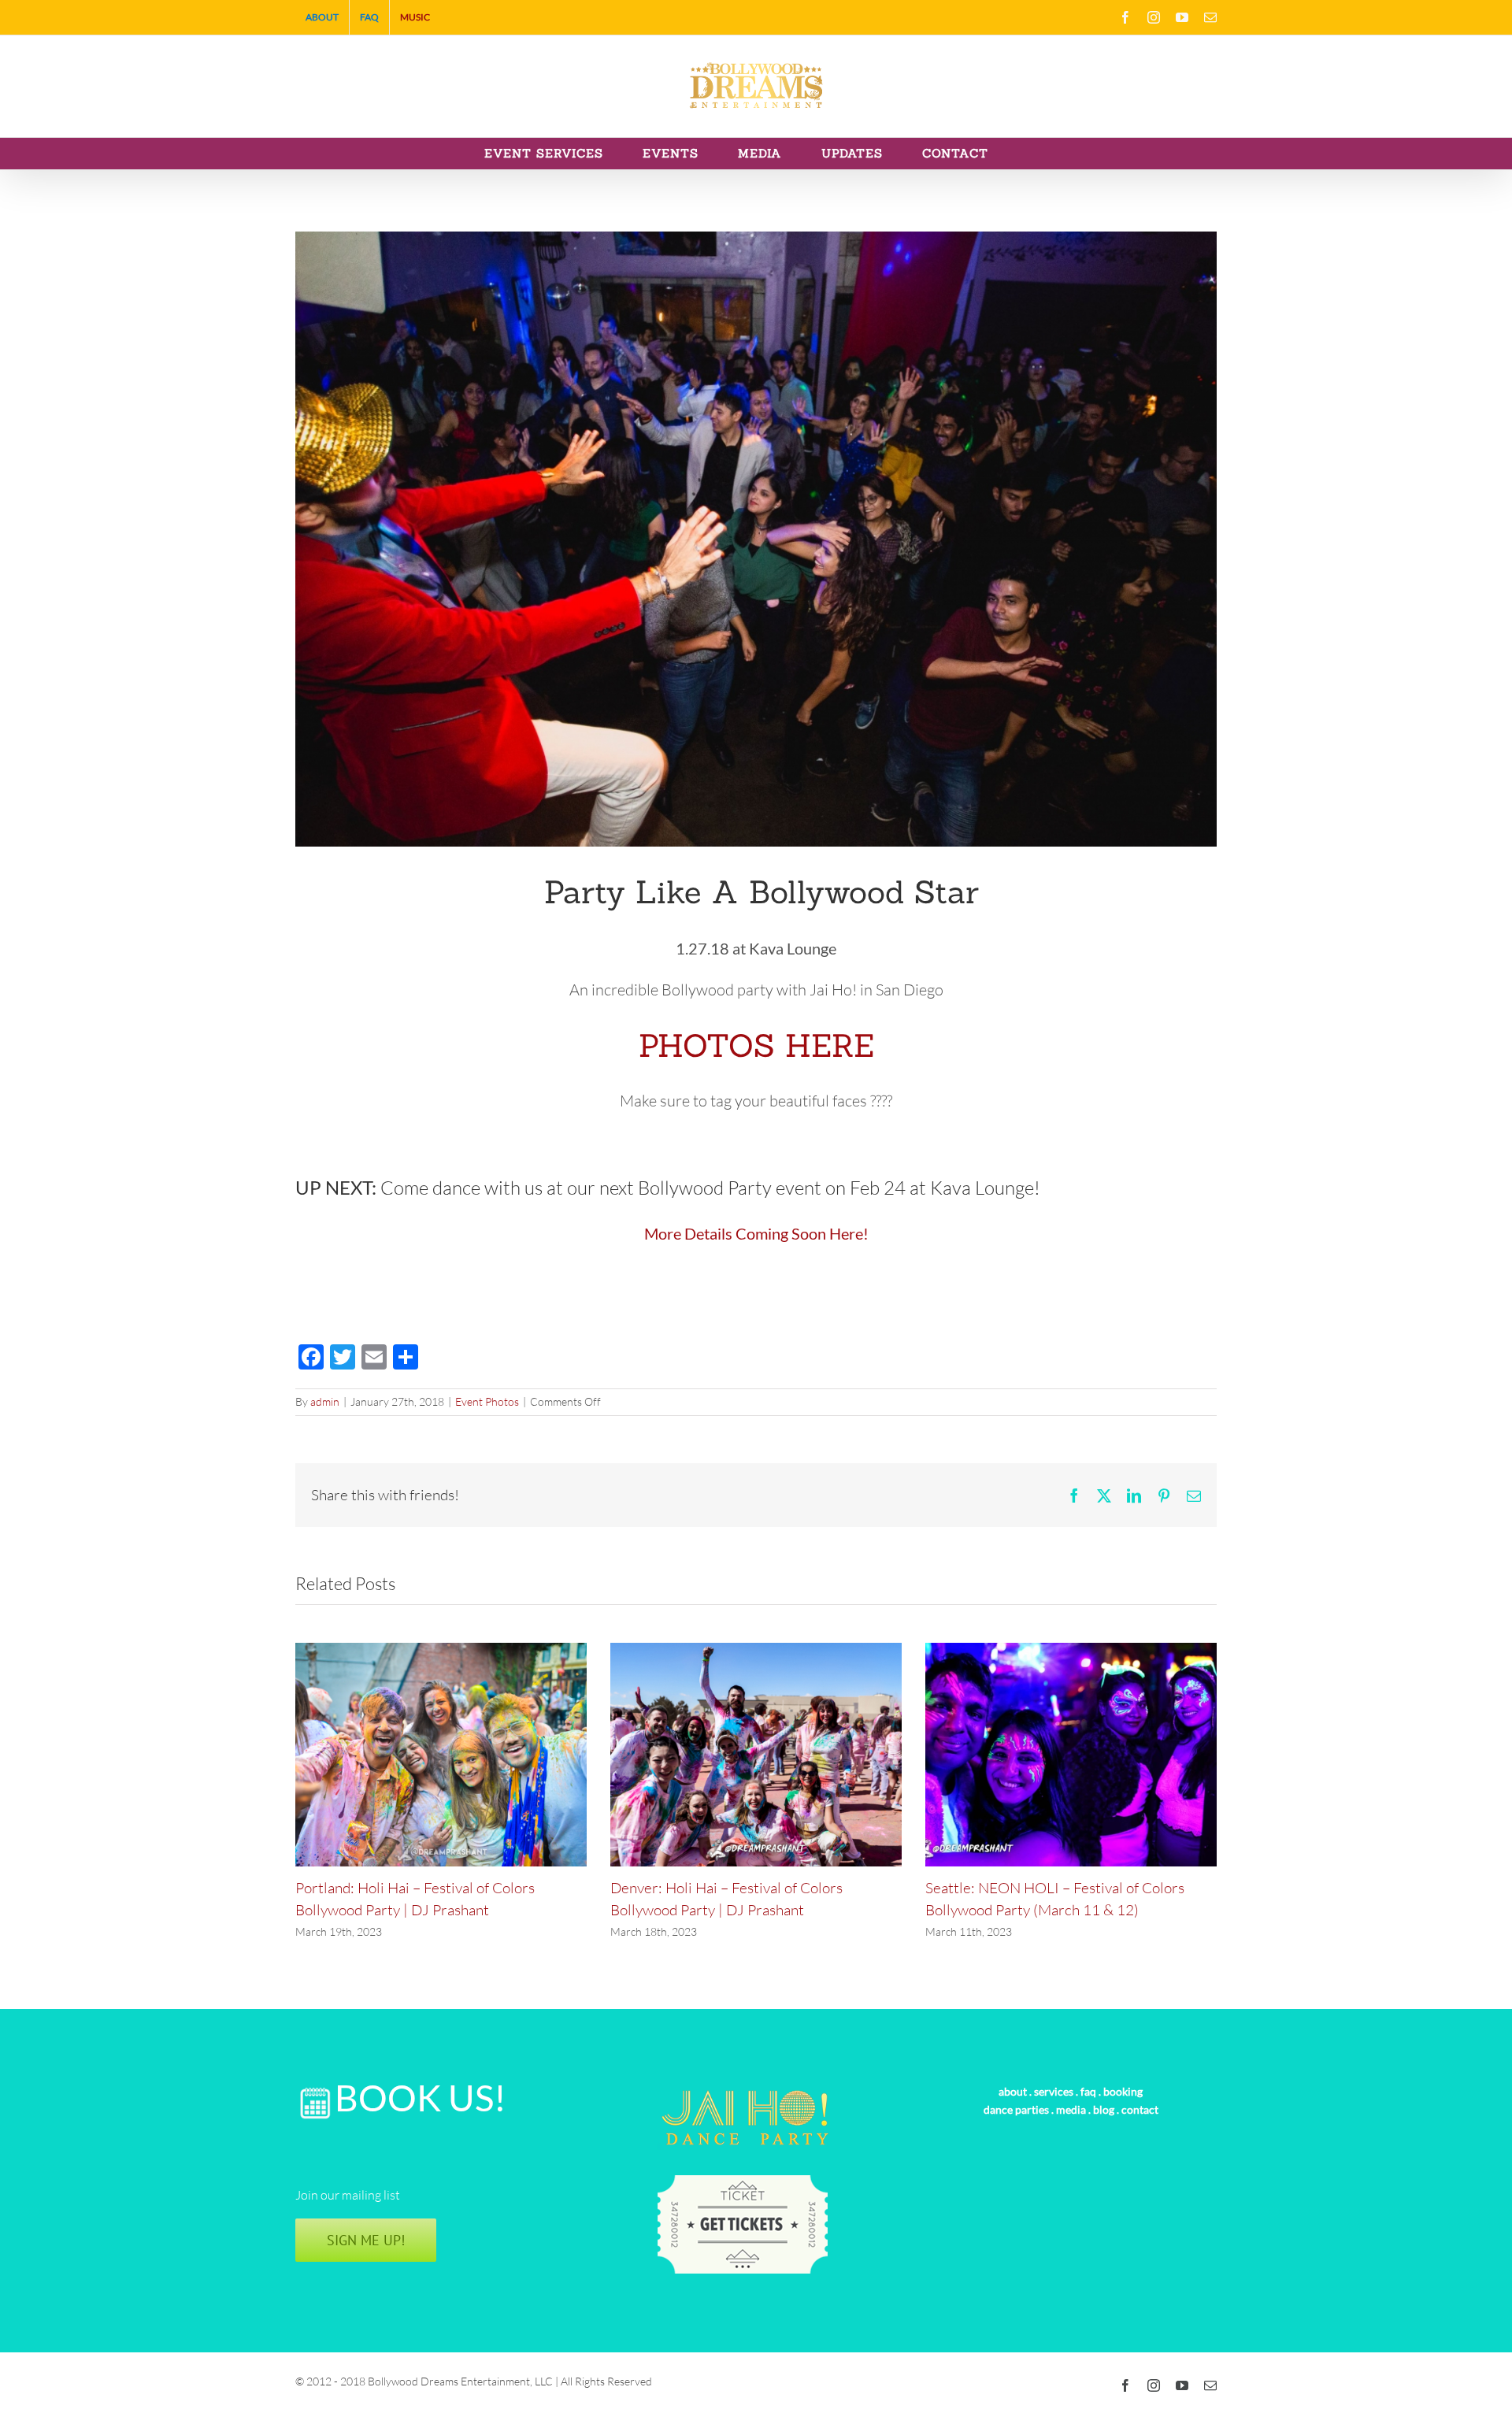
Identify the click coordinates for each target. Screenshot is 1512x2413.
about (1013, 2091)
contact (1140, 2109)
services (1054, 2091)
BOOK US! (421, 2098)
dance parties (1016, 2109)
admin (325, 1401)
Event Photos (487, 1401)
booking (1123, 2091)
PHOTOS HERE (756, 1045)
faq (1088, 2091)
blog (1104, 2109)
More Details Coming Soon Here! (756, 1233)
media (1071, 2109)
